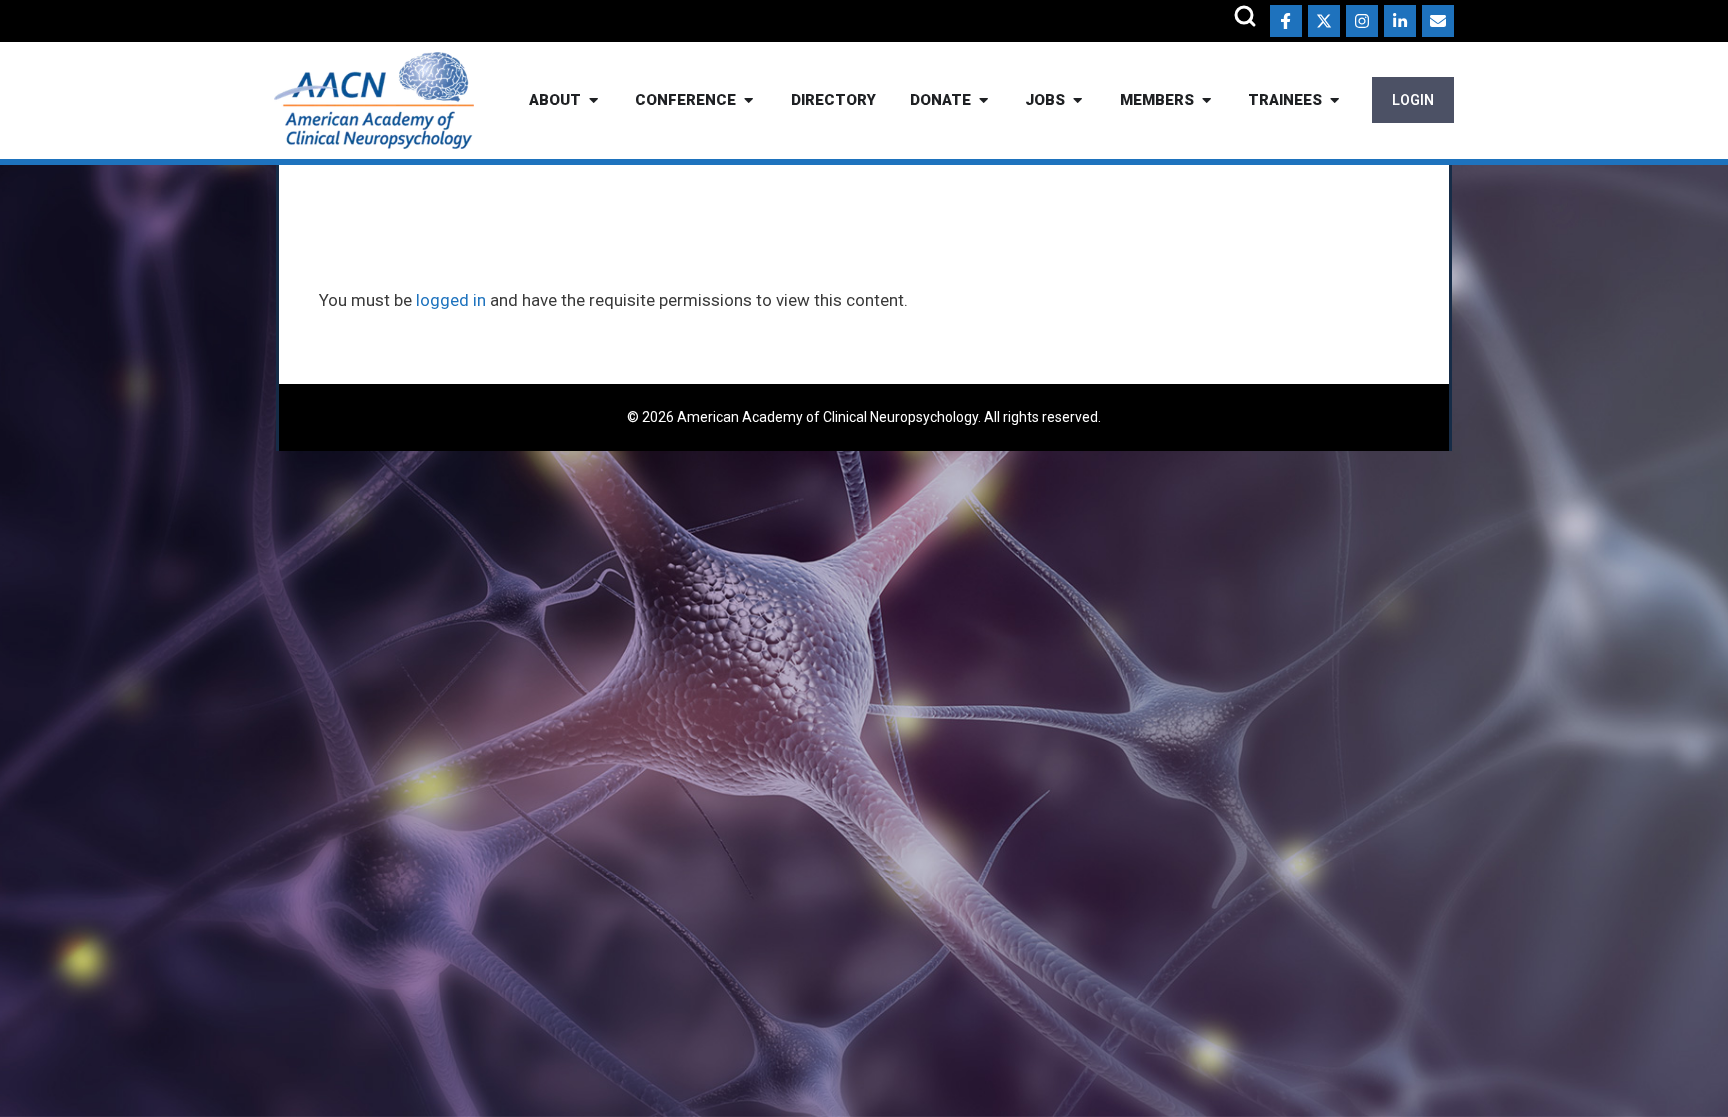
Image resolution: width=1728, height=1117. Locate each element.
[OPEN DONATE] (983, 100)
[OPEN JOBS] (1077, 100)
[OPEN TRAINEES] (1334, 100)
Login (1413, 100)
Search (1245, 16)
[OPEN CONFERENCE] (748, 100)
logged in (451, 300)
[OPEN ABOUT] (593, 100)
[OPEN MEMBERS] (1206, 100)
